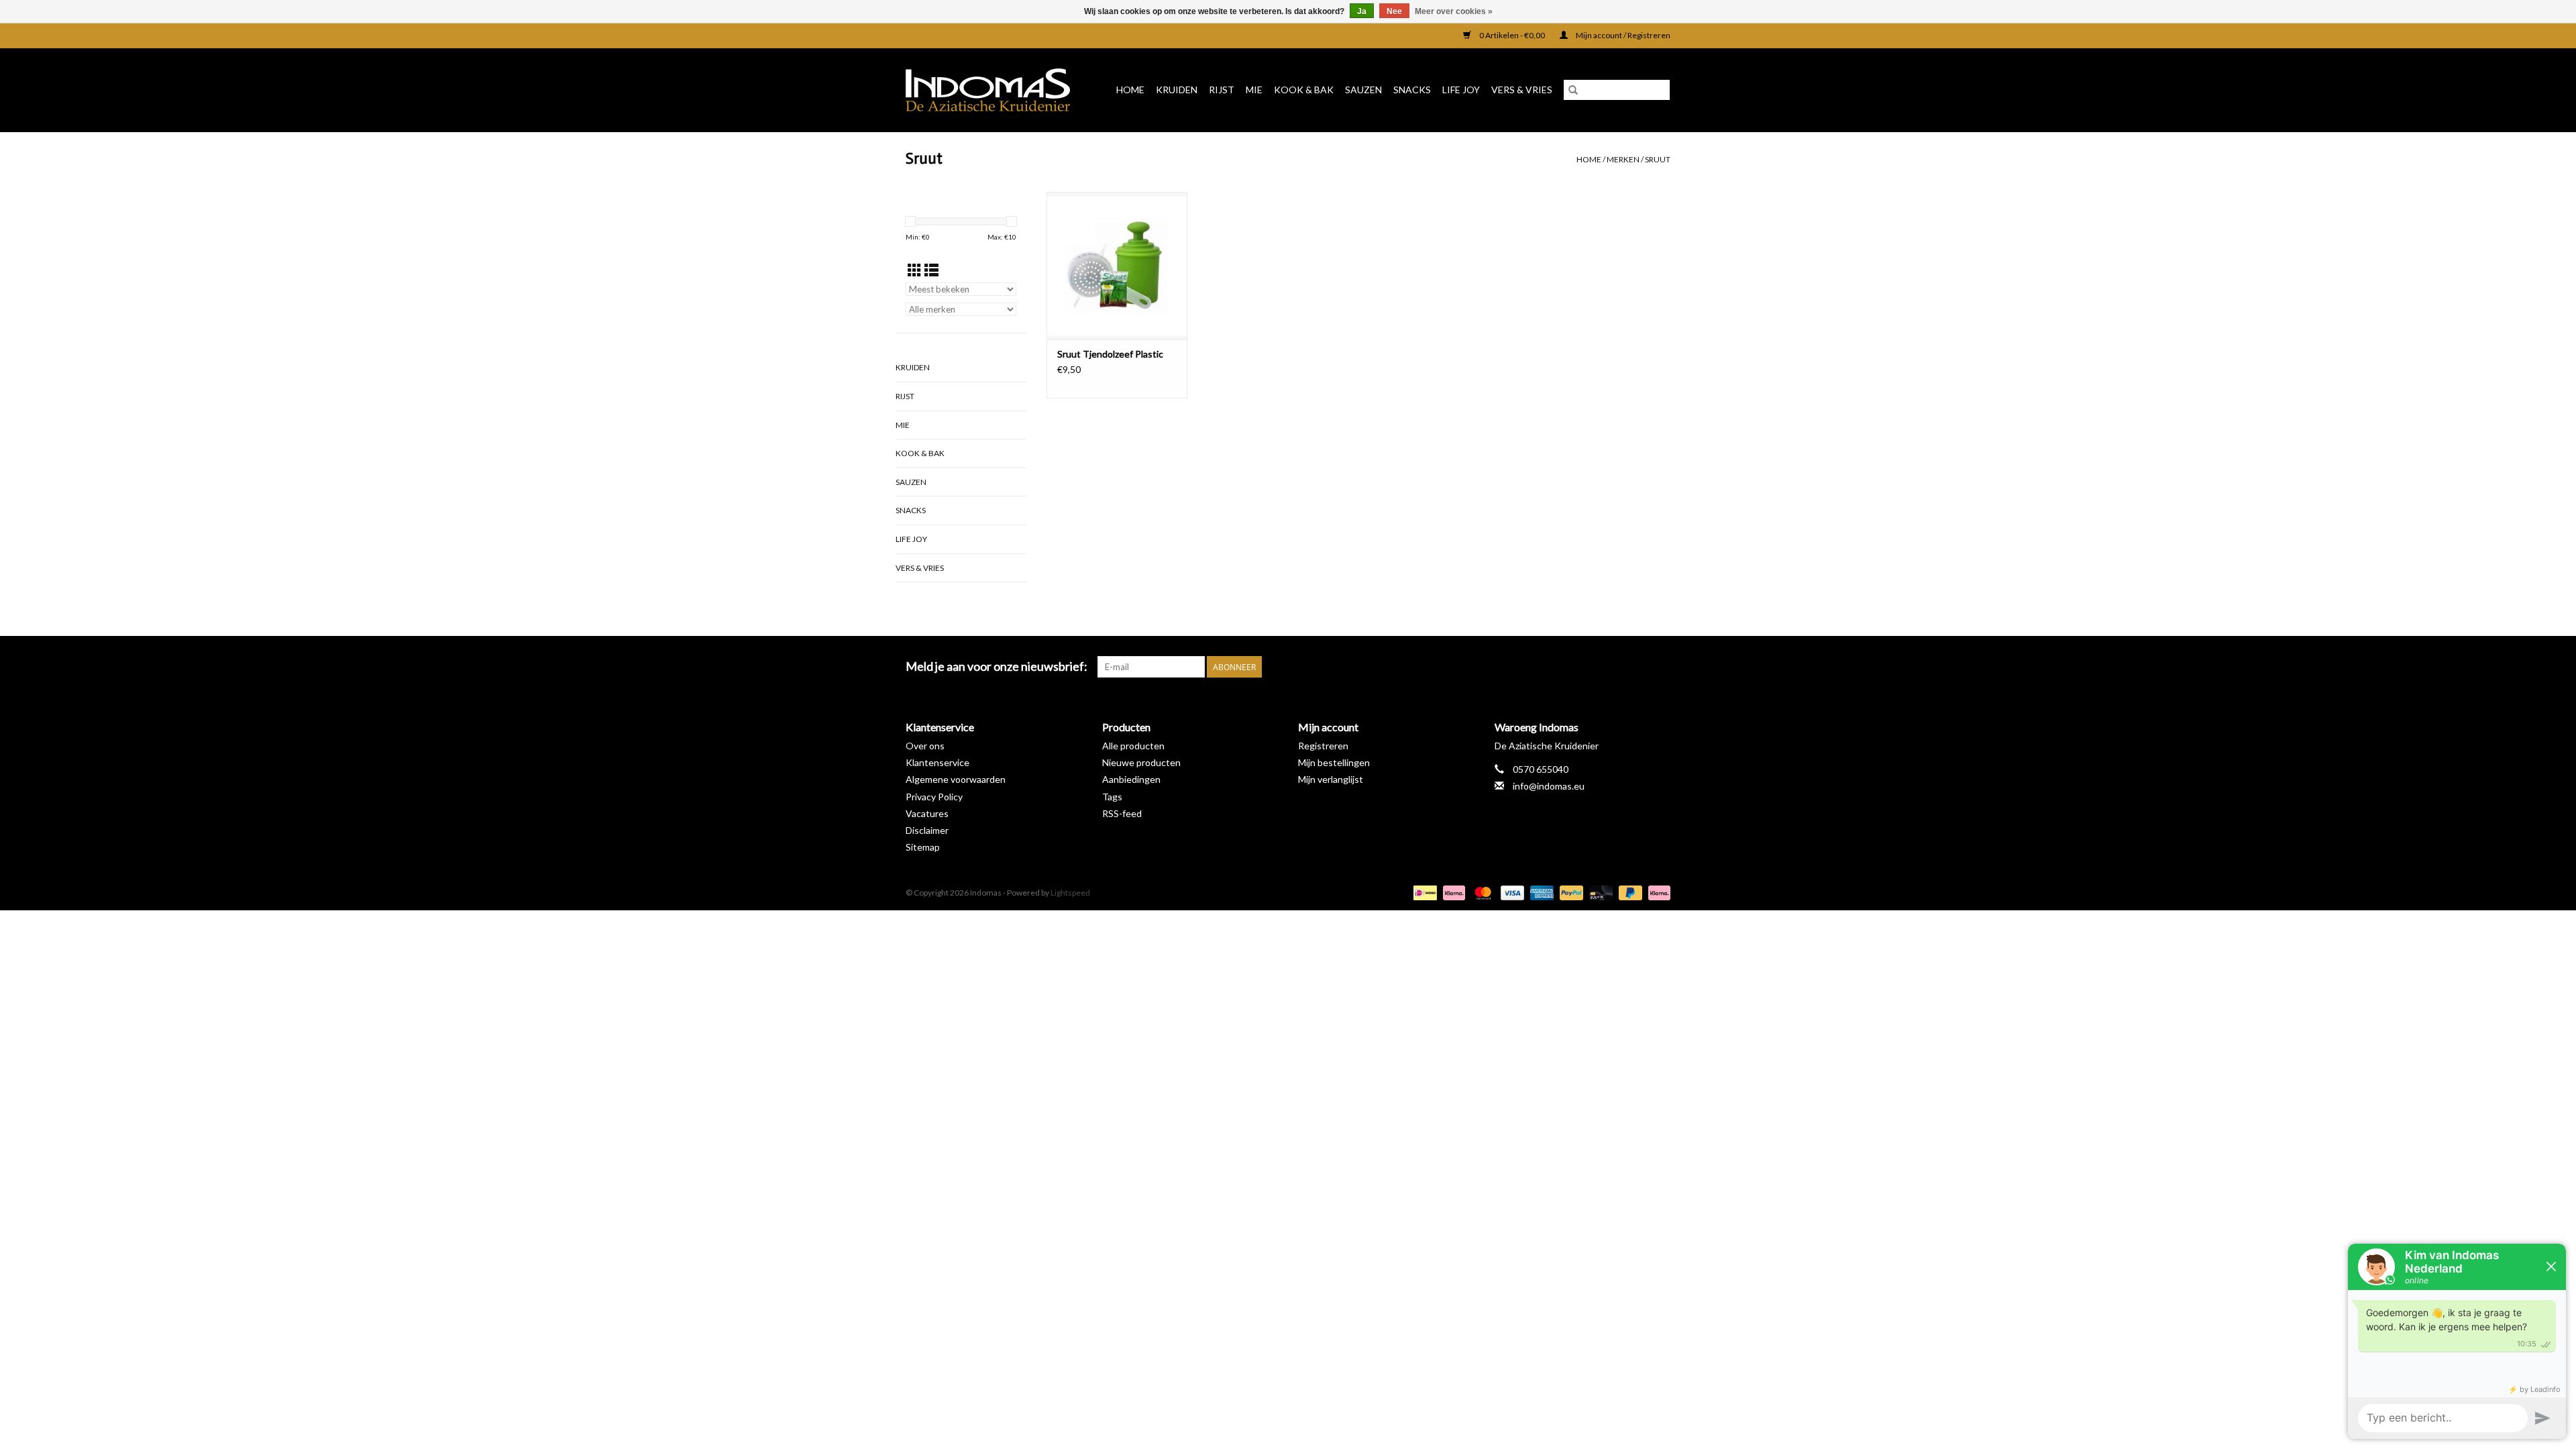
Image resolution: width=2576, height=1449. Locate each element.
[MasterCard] (1481, 892)
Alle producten (1133, 746)
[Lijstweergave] (931, 270)
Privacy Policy (934, 797)
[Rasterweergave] (915, 270)
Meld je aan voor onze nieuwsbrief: (997, 666)
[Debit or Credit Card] (1599, 892)
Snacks (1412, 90)
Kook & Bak (1304, 90)
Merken (1623, 159)
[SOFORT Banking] (1452, 892)
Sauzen (1363, 90)
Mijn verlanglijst (1331, 779)
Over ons (925, 746)
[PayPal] (1570, 892)
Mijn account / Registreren (1622, 35)
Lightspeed (1070, 893)
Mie (1254, 90)
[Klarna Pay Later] (1657, 892)
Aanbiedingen (1131, 779)
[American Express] (1540, 892)
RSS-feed (1122, 813)
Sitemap (923, 847)
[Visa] (1511, 892)
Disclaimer (927, 830)
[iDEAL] (1423, 892)
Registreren (1323, 746)
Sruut (1658, 159)
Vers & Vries (1522, 90)
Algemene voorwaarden (956, 779)
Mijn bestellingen (1334, 762)
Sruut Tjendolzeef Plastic (1110, 354)
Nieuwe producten (1141, 762)
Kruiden (1177, 90)
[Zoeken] (1573, 90)
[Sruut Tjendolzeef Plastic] (1117, 266)
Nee (1394, 11)
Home (1130, 90)
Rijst (1222, 90)
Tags (1112, 797)
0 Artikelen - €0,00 (1512, 35)
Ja (1362, 11)
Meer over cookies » (1454, 11)
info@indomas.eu (1549, 786)
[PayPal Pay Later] (1629, 892)
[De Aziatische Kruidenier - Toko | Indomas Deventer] (992, 90)
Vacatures (927, 813)
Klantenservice (937, 762)
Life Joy (1461, 90)
